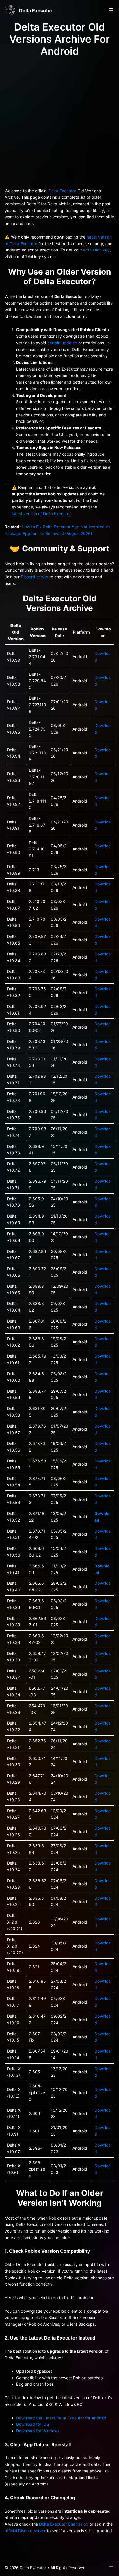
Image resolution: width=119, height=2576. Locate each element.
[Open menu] (111, 10)
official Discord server (25, 2531)
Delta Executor (36, 10)
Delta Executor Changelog (64, 2524)
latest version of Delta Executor (41, 513)
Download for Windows (38, 2431)
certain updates (62, 343)
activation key (96, 250)
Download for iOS (33, 2424)
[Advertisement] (59, 121)
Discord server (35, 577)
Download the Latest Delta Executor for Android (61, 2418)
